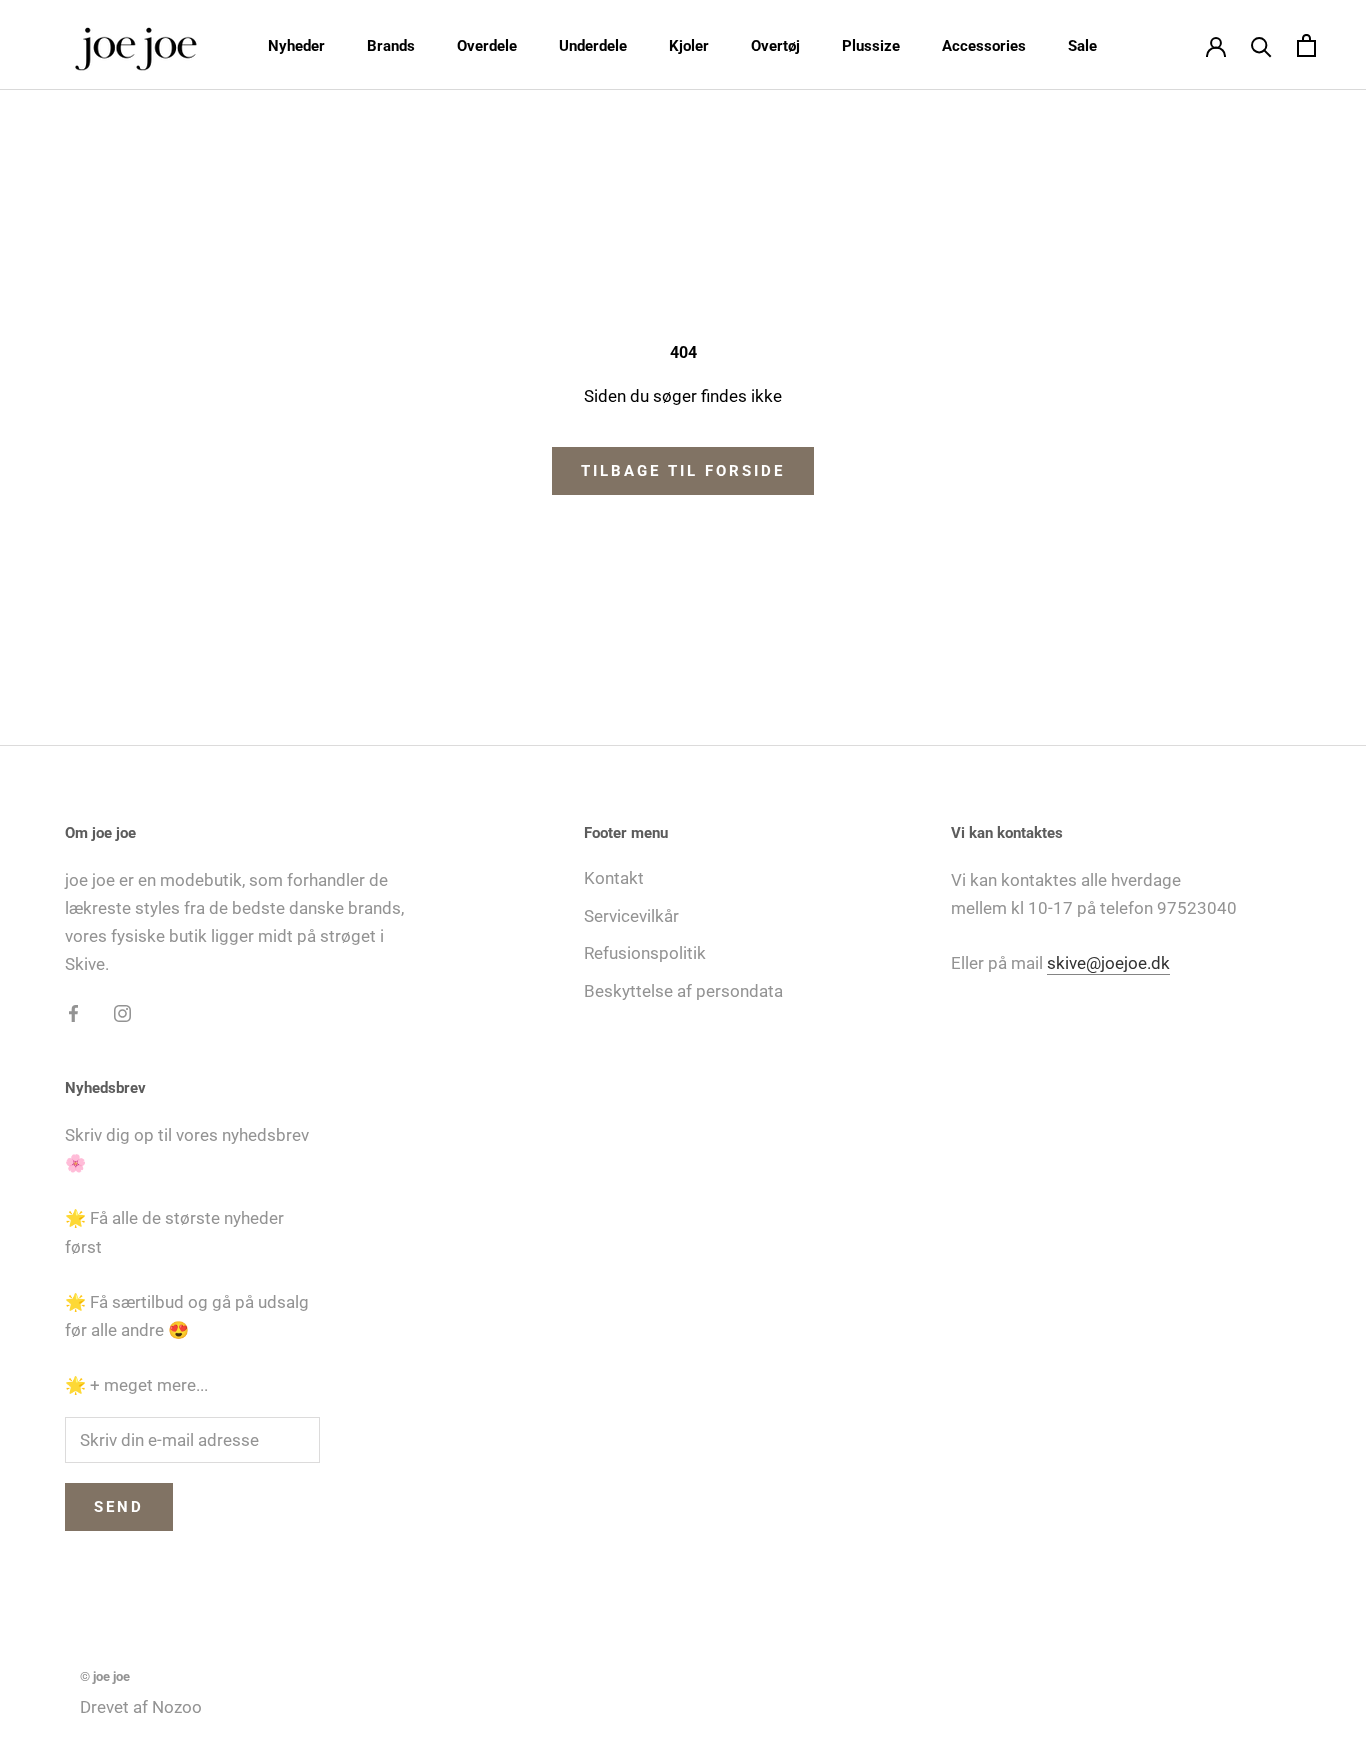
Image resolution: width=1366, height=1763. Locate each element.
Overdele (487, 46)
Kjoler (689, 46)
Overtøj (775, 46)
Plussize (871, 46)
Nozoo (177, 1707)
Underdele (593, 46)
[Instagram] (122, 1012)
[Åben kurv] (1306, 45)
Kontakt (614, 878)
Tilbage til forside (683, 471)
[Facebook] (73, 1012)
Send (119, 1507)
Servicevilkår (631, 916)
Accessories (984, 46)
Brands (391, 46)
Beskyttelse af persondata (683, 991)
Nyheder (296, 46)
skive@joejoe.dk (1108, 963)
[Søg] (1261, 45)
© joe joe (105, 1676)
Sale (1082, 46)
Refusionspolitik (645, 953)
